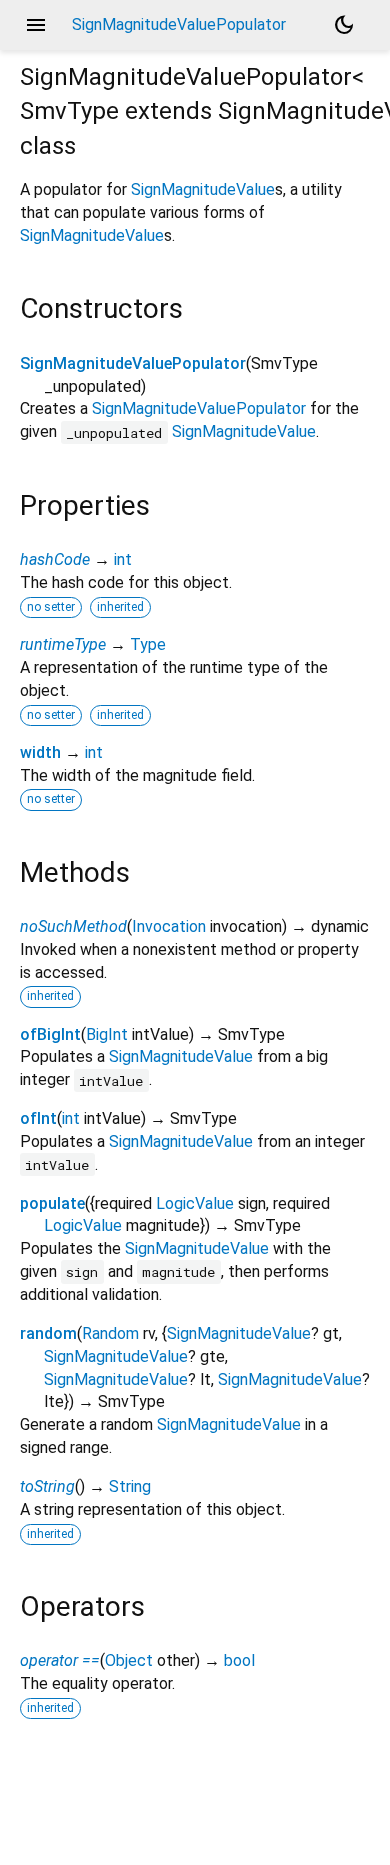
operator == (60, 1660)
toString (47, 1486)
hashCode (55, 559)
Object (129, 1660)
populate (52, 1203)
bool (239, 1660)
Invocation (169, 926)
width (40, 752)
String (130, 1486)
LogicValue (195, 1203)
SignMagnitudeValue (203, 189)
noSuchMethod (73, 926)
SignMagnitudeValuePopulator (133, 363)
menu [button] (36, 25)
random (48, 1333)
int (123, 559)
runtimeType (63, 644)
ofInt (38, 1118)
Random (110, 1333)
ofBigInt (50, 1034)
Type (148, 644)
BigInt (107, 1034)
